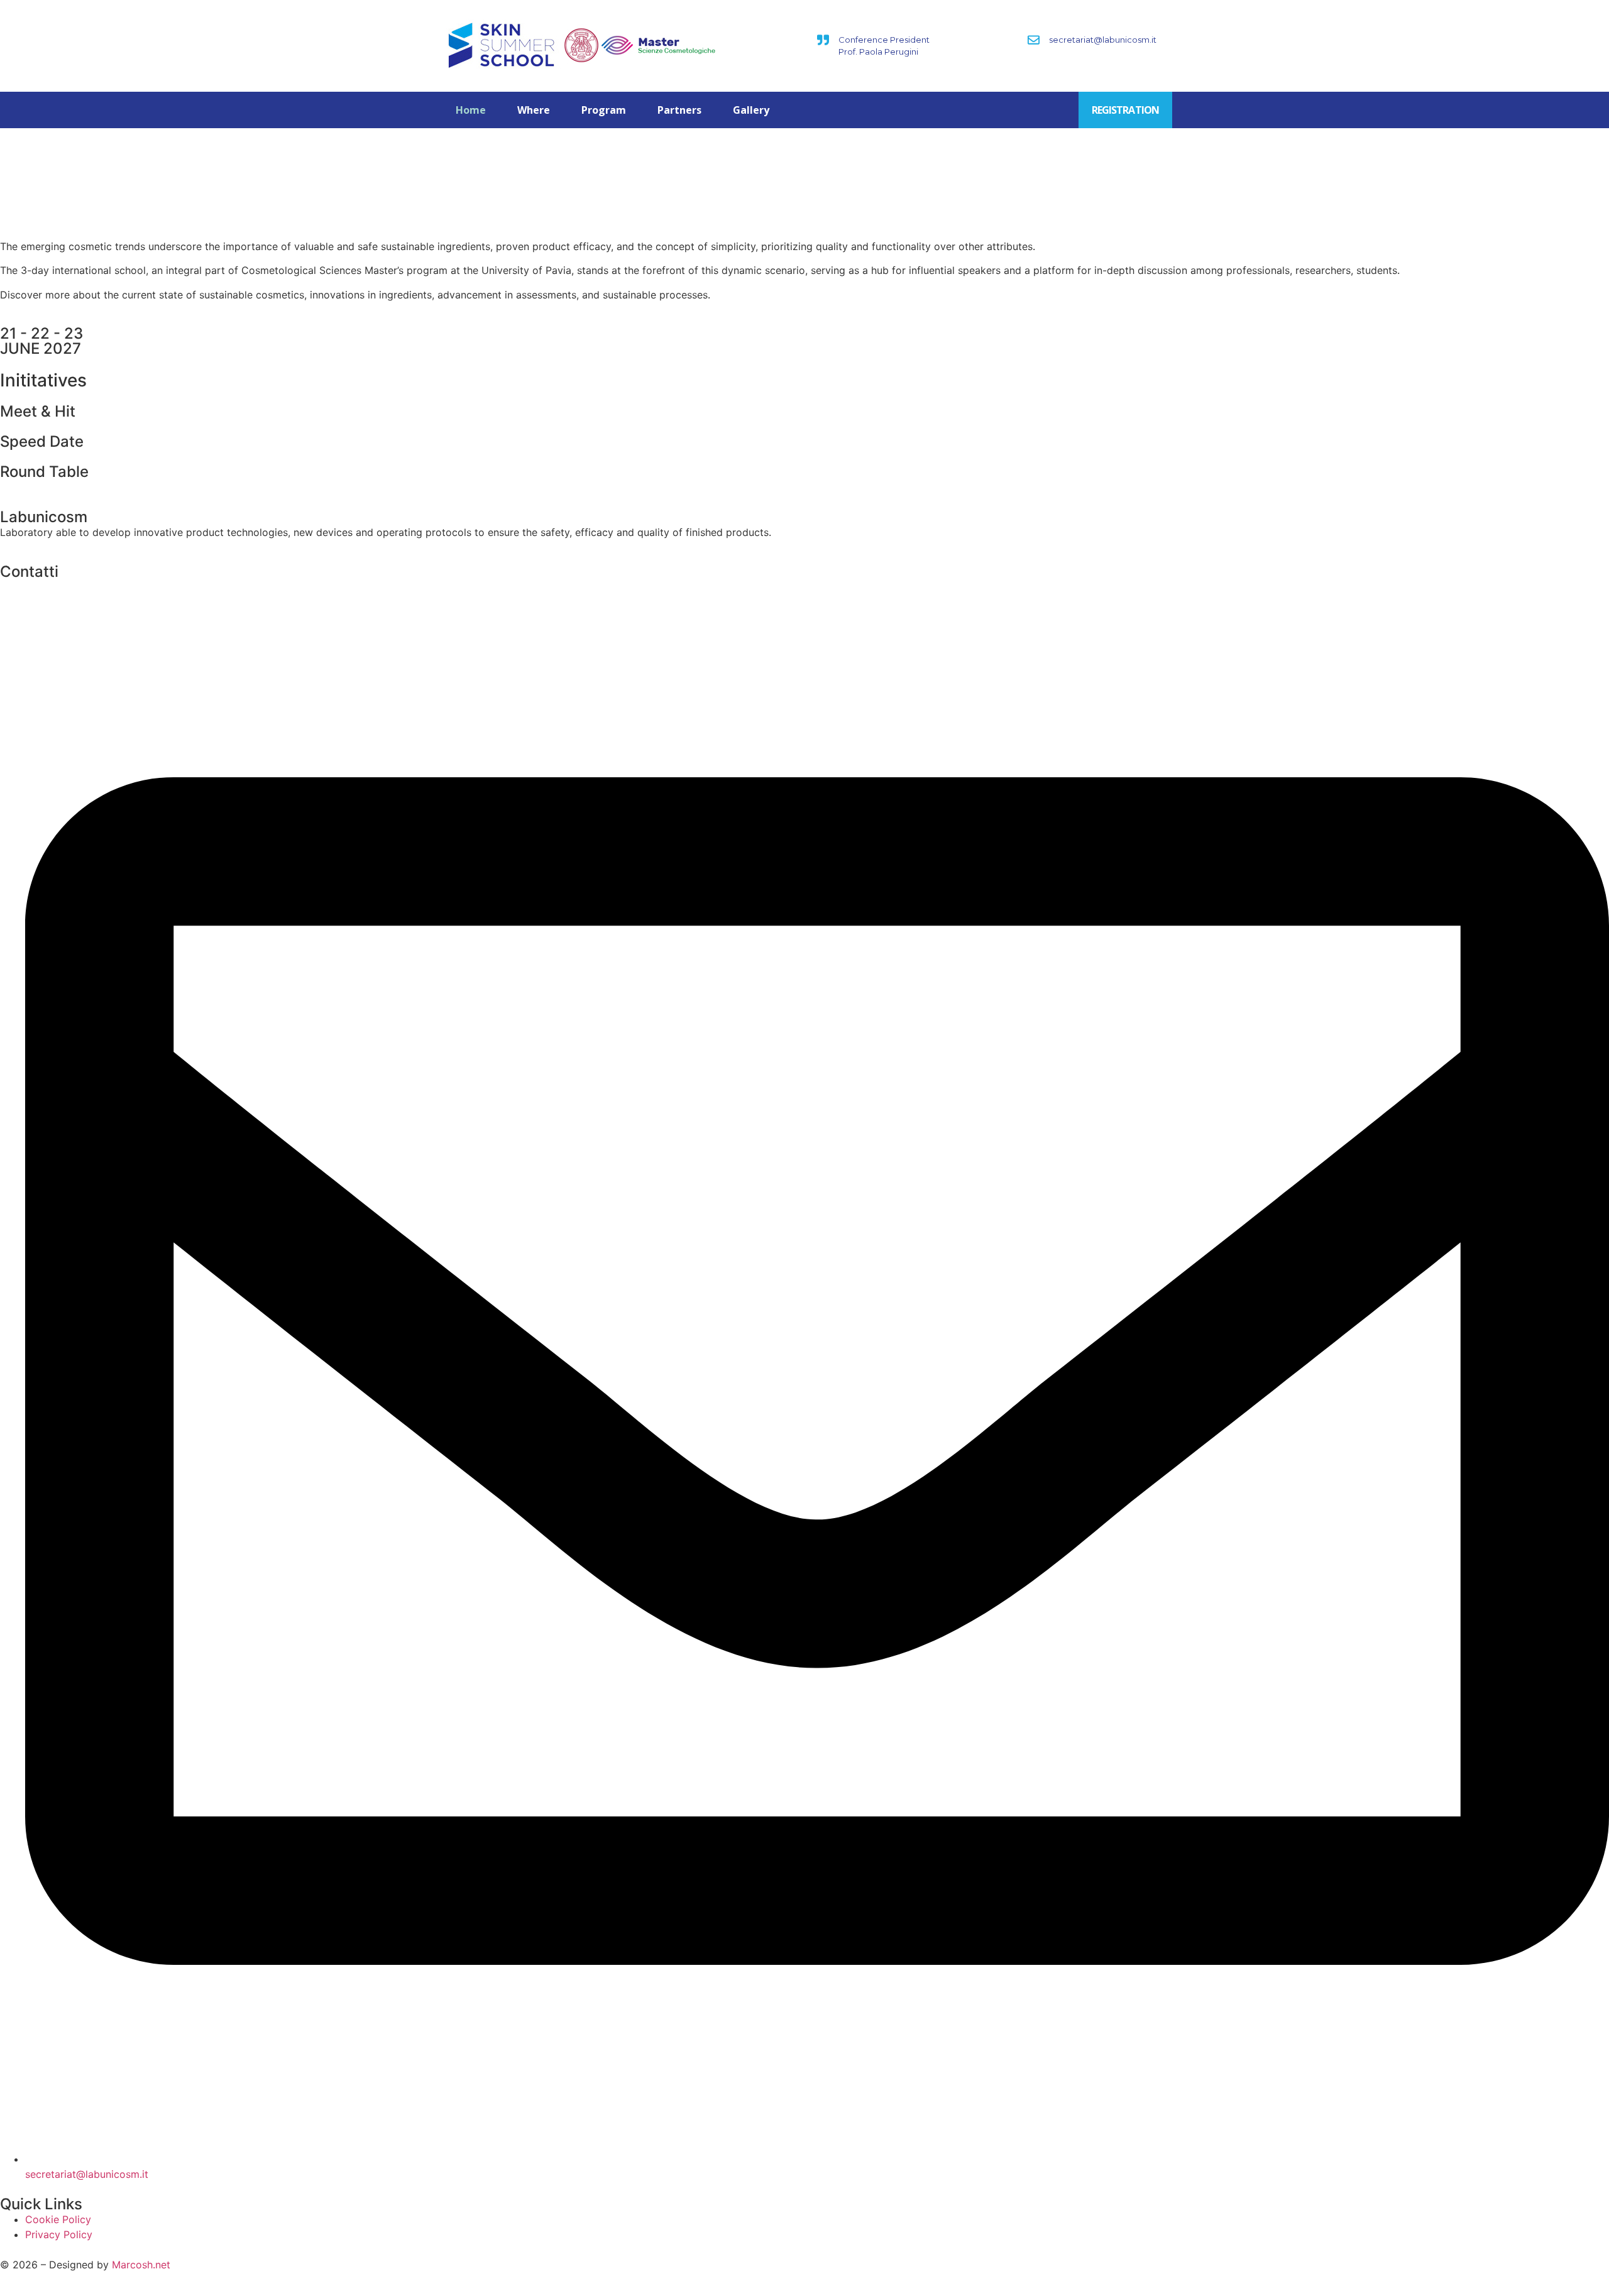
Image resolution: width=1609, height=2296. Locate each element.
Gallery (751, 110)
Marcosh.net (141, 2265)
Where (534, 110)
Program (604, 110)
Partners (679, 110)
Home (471, 110)
